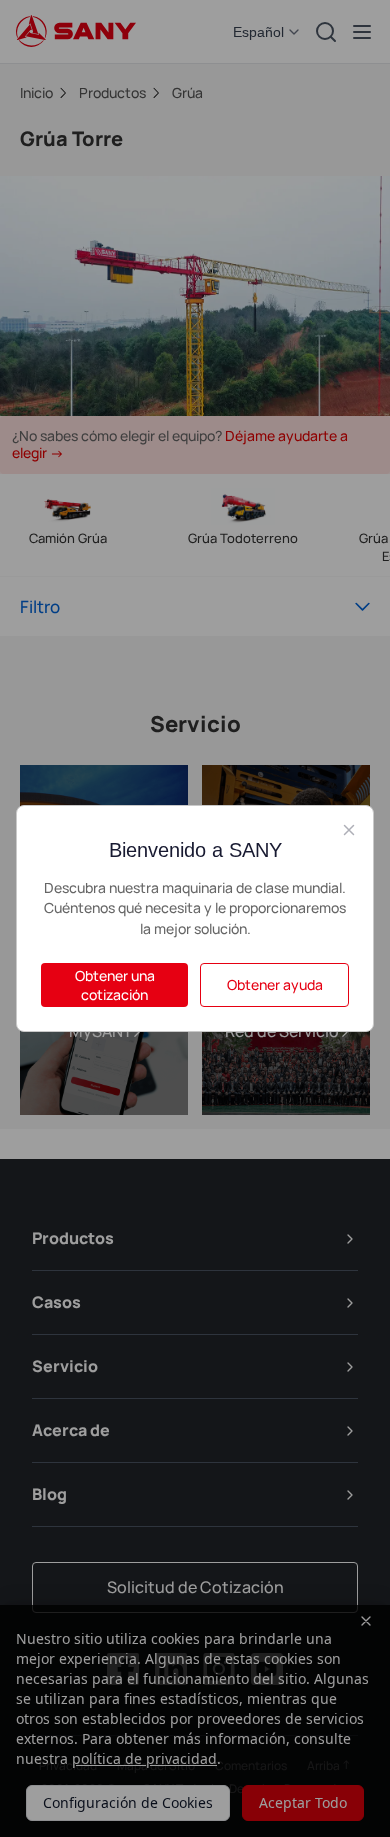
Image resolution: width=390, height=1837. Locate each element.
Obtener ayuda (275, 984)
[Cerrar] (349, 830)
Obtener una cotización (115, 985)
